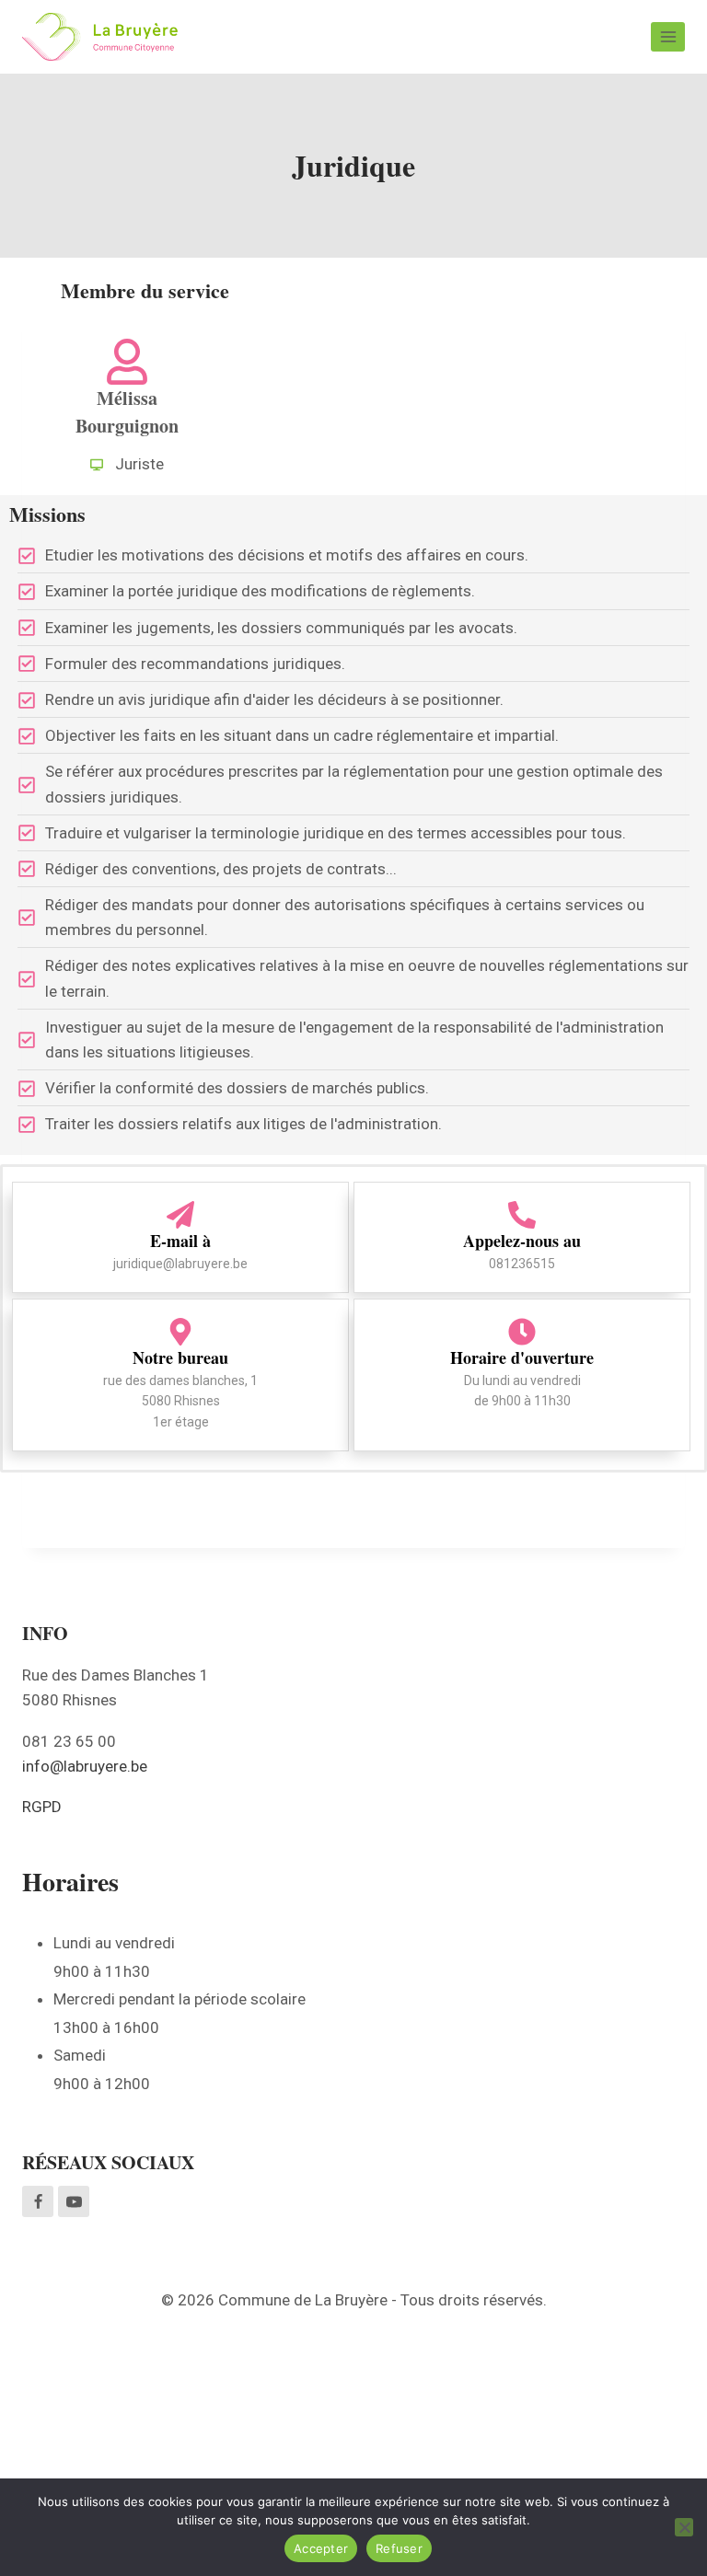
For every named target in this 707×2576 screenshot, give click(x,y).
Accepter (321, 2548)
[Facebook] (38, 2201)
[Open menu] (668, 36)
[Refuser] (684, 2527)
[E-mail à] (180, 1215)
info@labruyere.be (85, 1766)
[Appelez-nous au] (522, 1215)
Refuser (399, 2548)
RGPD (42, 1807)
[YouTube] (74, 2201)
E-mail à (180, 1241)
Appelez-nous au (522, 1241)
